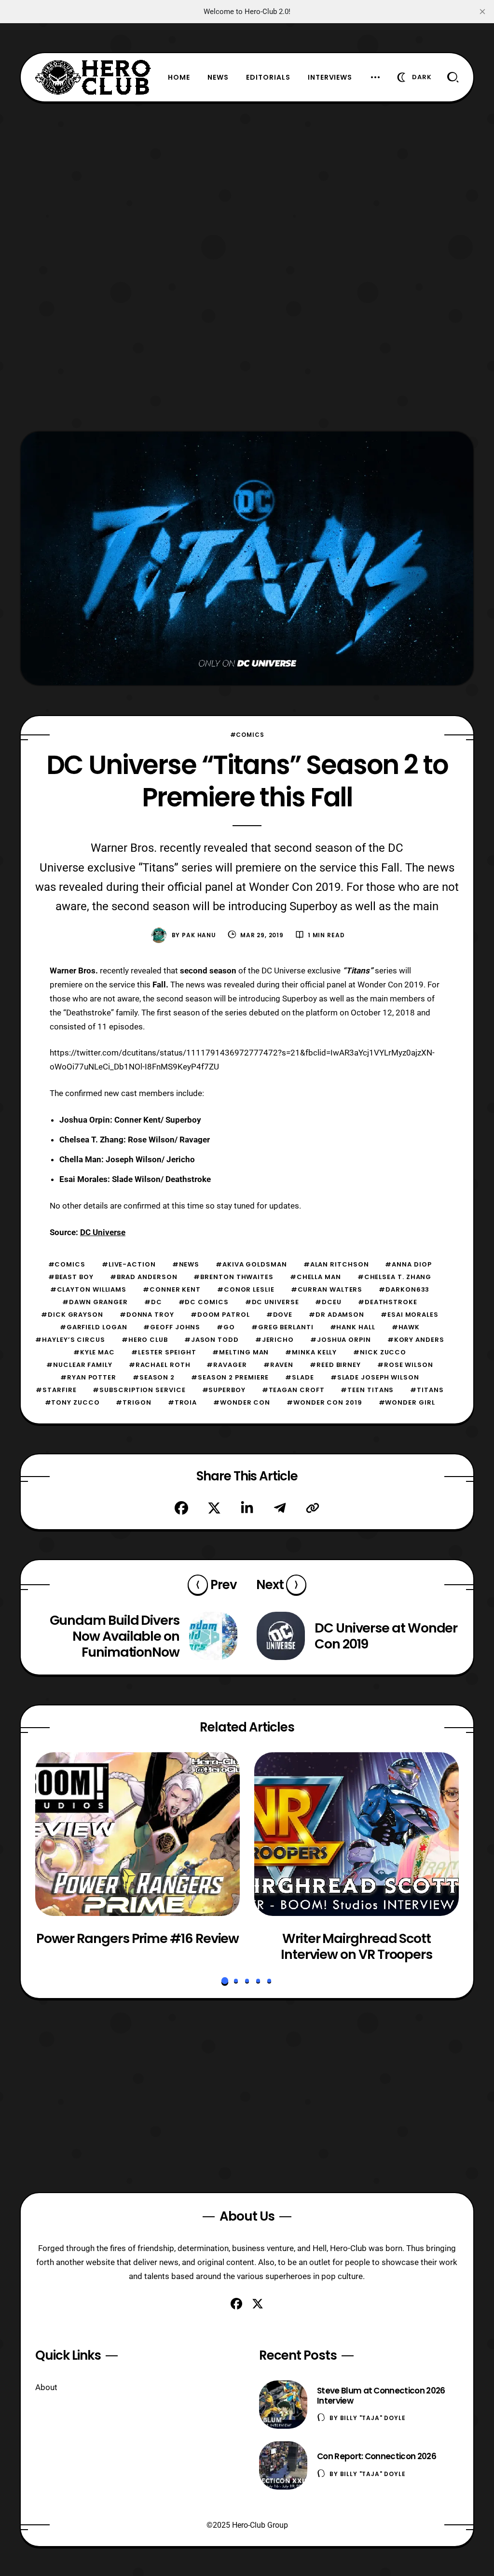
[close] (482, 12)
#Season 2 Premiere (230, 1377)
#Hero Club (145, 1340)
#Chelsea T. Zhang (394, 1277)
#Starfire (56, 1390)
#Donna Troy (147, 1315)
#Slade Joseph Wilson (375, 1377)
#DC (153, 1302)
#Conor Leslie (246, 1289)
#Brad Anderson (144, 1277)
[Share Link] (313, 1508)
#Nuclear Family (79, 1365)
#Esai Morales (410, 1315)
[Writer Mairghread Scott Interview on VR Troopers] (357, 1834)
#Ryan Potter (88, 1377)
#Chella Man (316, 1277)
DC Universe (103, 1232)
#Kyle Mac (94, 1352)
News (218, 77)
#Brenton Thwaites (233, 1277)
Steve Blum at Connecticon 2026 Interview (381, 2396)
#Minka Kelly (311, 1352)
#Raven (278, 1365)
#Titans (427, 1390)
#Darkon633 (404, 1289)
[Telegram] (280, 1508)
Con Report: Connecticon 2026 (377, 2456)
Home (179, 77)
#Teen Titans (367, 1390)
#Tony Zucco (72, 1402)
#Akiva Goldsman (251, 1264)
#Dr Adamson (336, 1315)
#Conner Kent (172, 1289)
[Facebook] (181, 1508)
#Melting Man (240, 1352)
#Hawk (406, 1327)
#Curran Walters (327, 1289)
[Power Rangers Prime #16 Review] (137, 1834)
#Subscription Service (139, 1390)
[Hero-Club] (93, 77)
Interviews (330, 77)
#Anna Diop (408, 1264)
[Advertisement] (247, 170)
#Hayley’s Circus (70, 1340)
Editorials (268, 77)
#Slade (299, 1377)
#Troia (182, 1402)
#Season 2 (154, 1377)
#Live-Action (129, 1264)
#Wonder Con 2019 (324, 1402)
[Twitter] (214, 1508)
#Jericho (274, 1340)
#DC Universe (272, 1302)
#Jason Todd (212, 1340)
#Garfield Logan (94, 1327)
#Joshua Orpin (341, 1340)
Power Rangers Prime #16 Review (138, 1939)
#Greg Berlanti (282, 1327)
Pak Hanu (199, 935)
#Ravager (226, 1365)
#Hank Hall (353, 1327)
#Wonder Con (242, 1402)
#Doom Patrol (220, 1315)
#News (186, 1264)
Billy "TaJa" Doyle (373, 2418)
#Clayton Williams (88, 1289)
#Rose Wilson (405, 1365)
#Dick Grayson (72, 1315)
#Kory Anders (416, 1340)
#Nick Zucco (380, 1352)
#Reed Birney (335, 1365)
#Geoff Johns (172, 1327)
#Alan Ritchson (336, 1264)
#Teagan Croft (293, 1390)
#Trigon (133, 1402)
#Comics (247, 735)
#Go (226, 1327)
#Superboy (224, 1390)
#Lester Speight (164, 1352)
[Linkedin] (247, 1508)
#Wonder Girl (407, 1402)
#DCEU (328, 1302)
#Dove (280, 1315)
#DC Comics (204, 1302)
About (46, 2387)
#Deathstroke (388, 1302)
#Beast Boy (71, 1277)
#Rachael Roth (160, 1365)
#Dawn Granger (95, 1302)
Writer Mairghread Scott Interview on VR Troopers (357, 1947)
